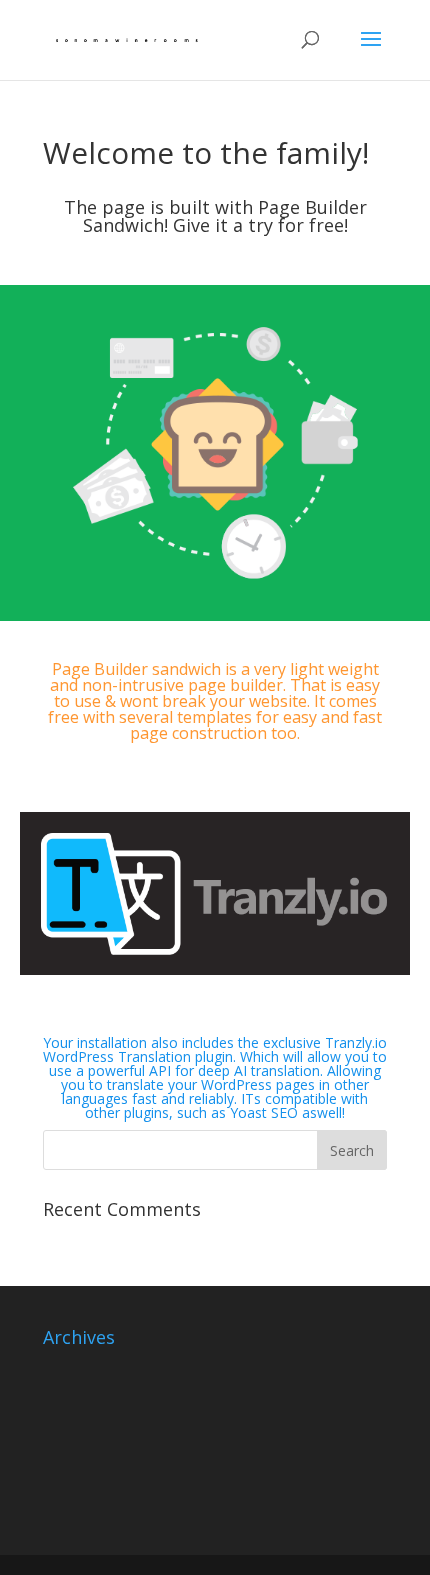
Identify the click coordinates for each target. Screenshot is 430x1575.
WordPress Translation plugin (138, 1056)
